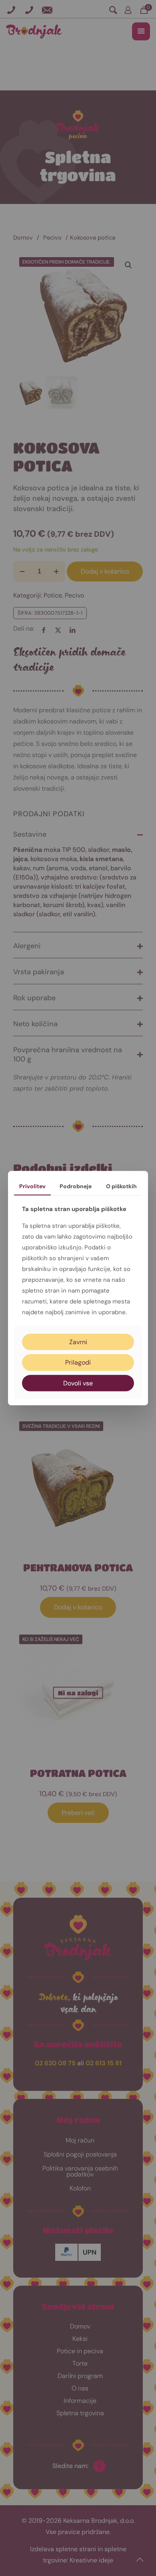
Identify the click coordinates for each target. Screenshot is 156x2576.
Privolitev (32, 1186)
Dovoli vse (78, 1383)
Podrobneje (76, 1186)
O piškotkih (121, 1186)
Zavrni (78, 1342)
